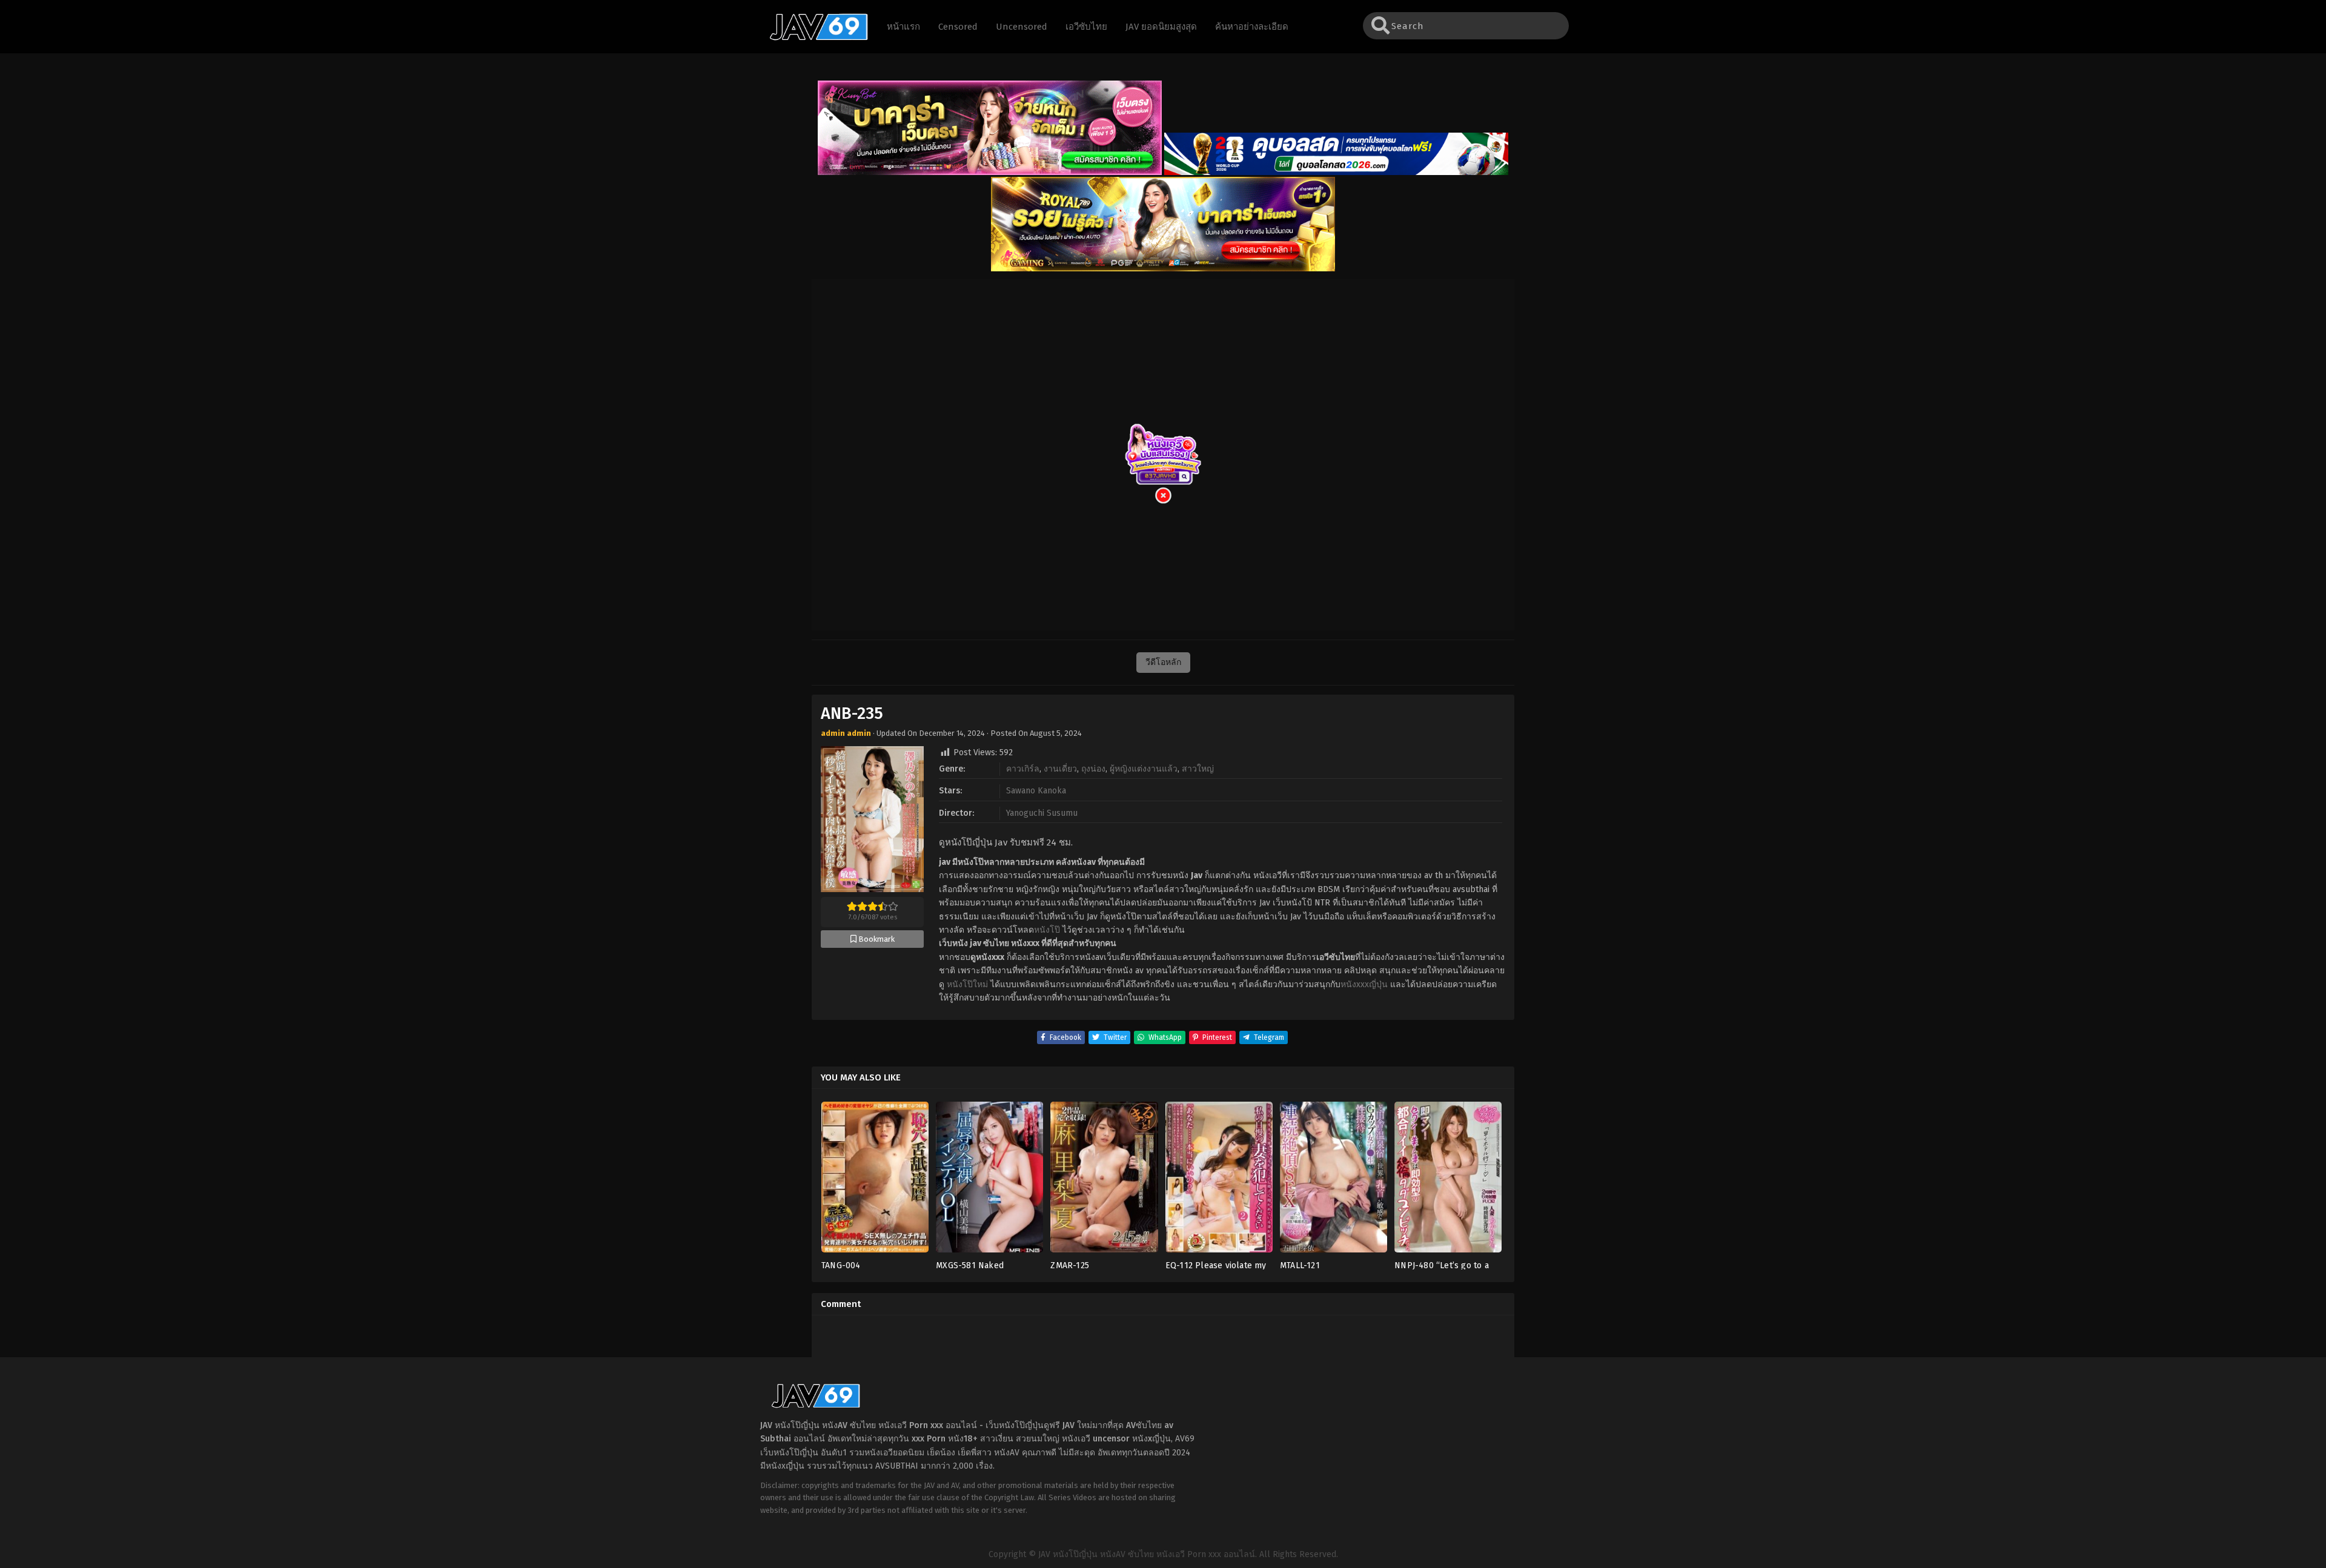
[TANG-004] (875, 1181)
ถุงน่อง (1093, 769)
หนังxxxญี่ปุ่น (1364, 984)
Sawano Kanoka (1036, 791)
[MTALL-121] (1334, 1181)
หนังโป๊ (1047, 930)
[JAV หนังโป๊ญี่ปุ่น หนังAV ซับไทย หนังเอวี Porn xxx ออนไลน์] (813, 38)
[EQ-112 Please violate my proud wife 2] (1219, 1181)
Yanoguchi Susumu (1042, 813)
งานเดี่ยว (1060, 769)
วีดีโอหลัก (1163, 662)
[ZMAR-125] (1104, 1181)
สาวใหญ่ (1198, 769)
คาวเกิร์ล (1023, 769)
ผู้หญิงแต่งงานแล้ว (1144, 769)
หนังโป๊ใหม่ (967, 984)
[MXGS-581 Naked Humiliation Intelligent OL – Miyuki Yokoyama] (989, 1181)
